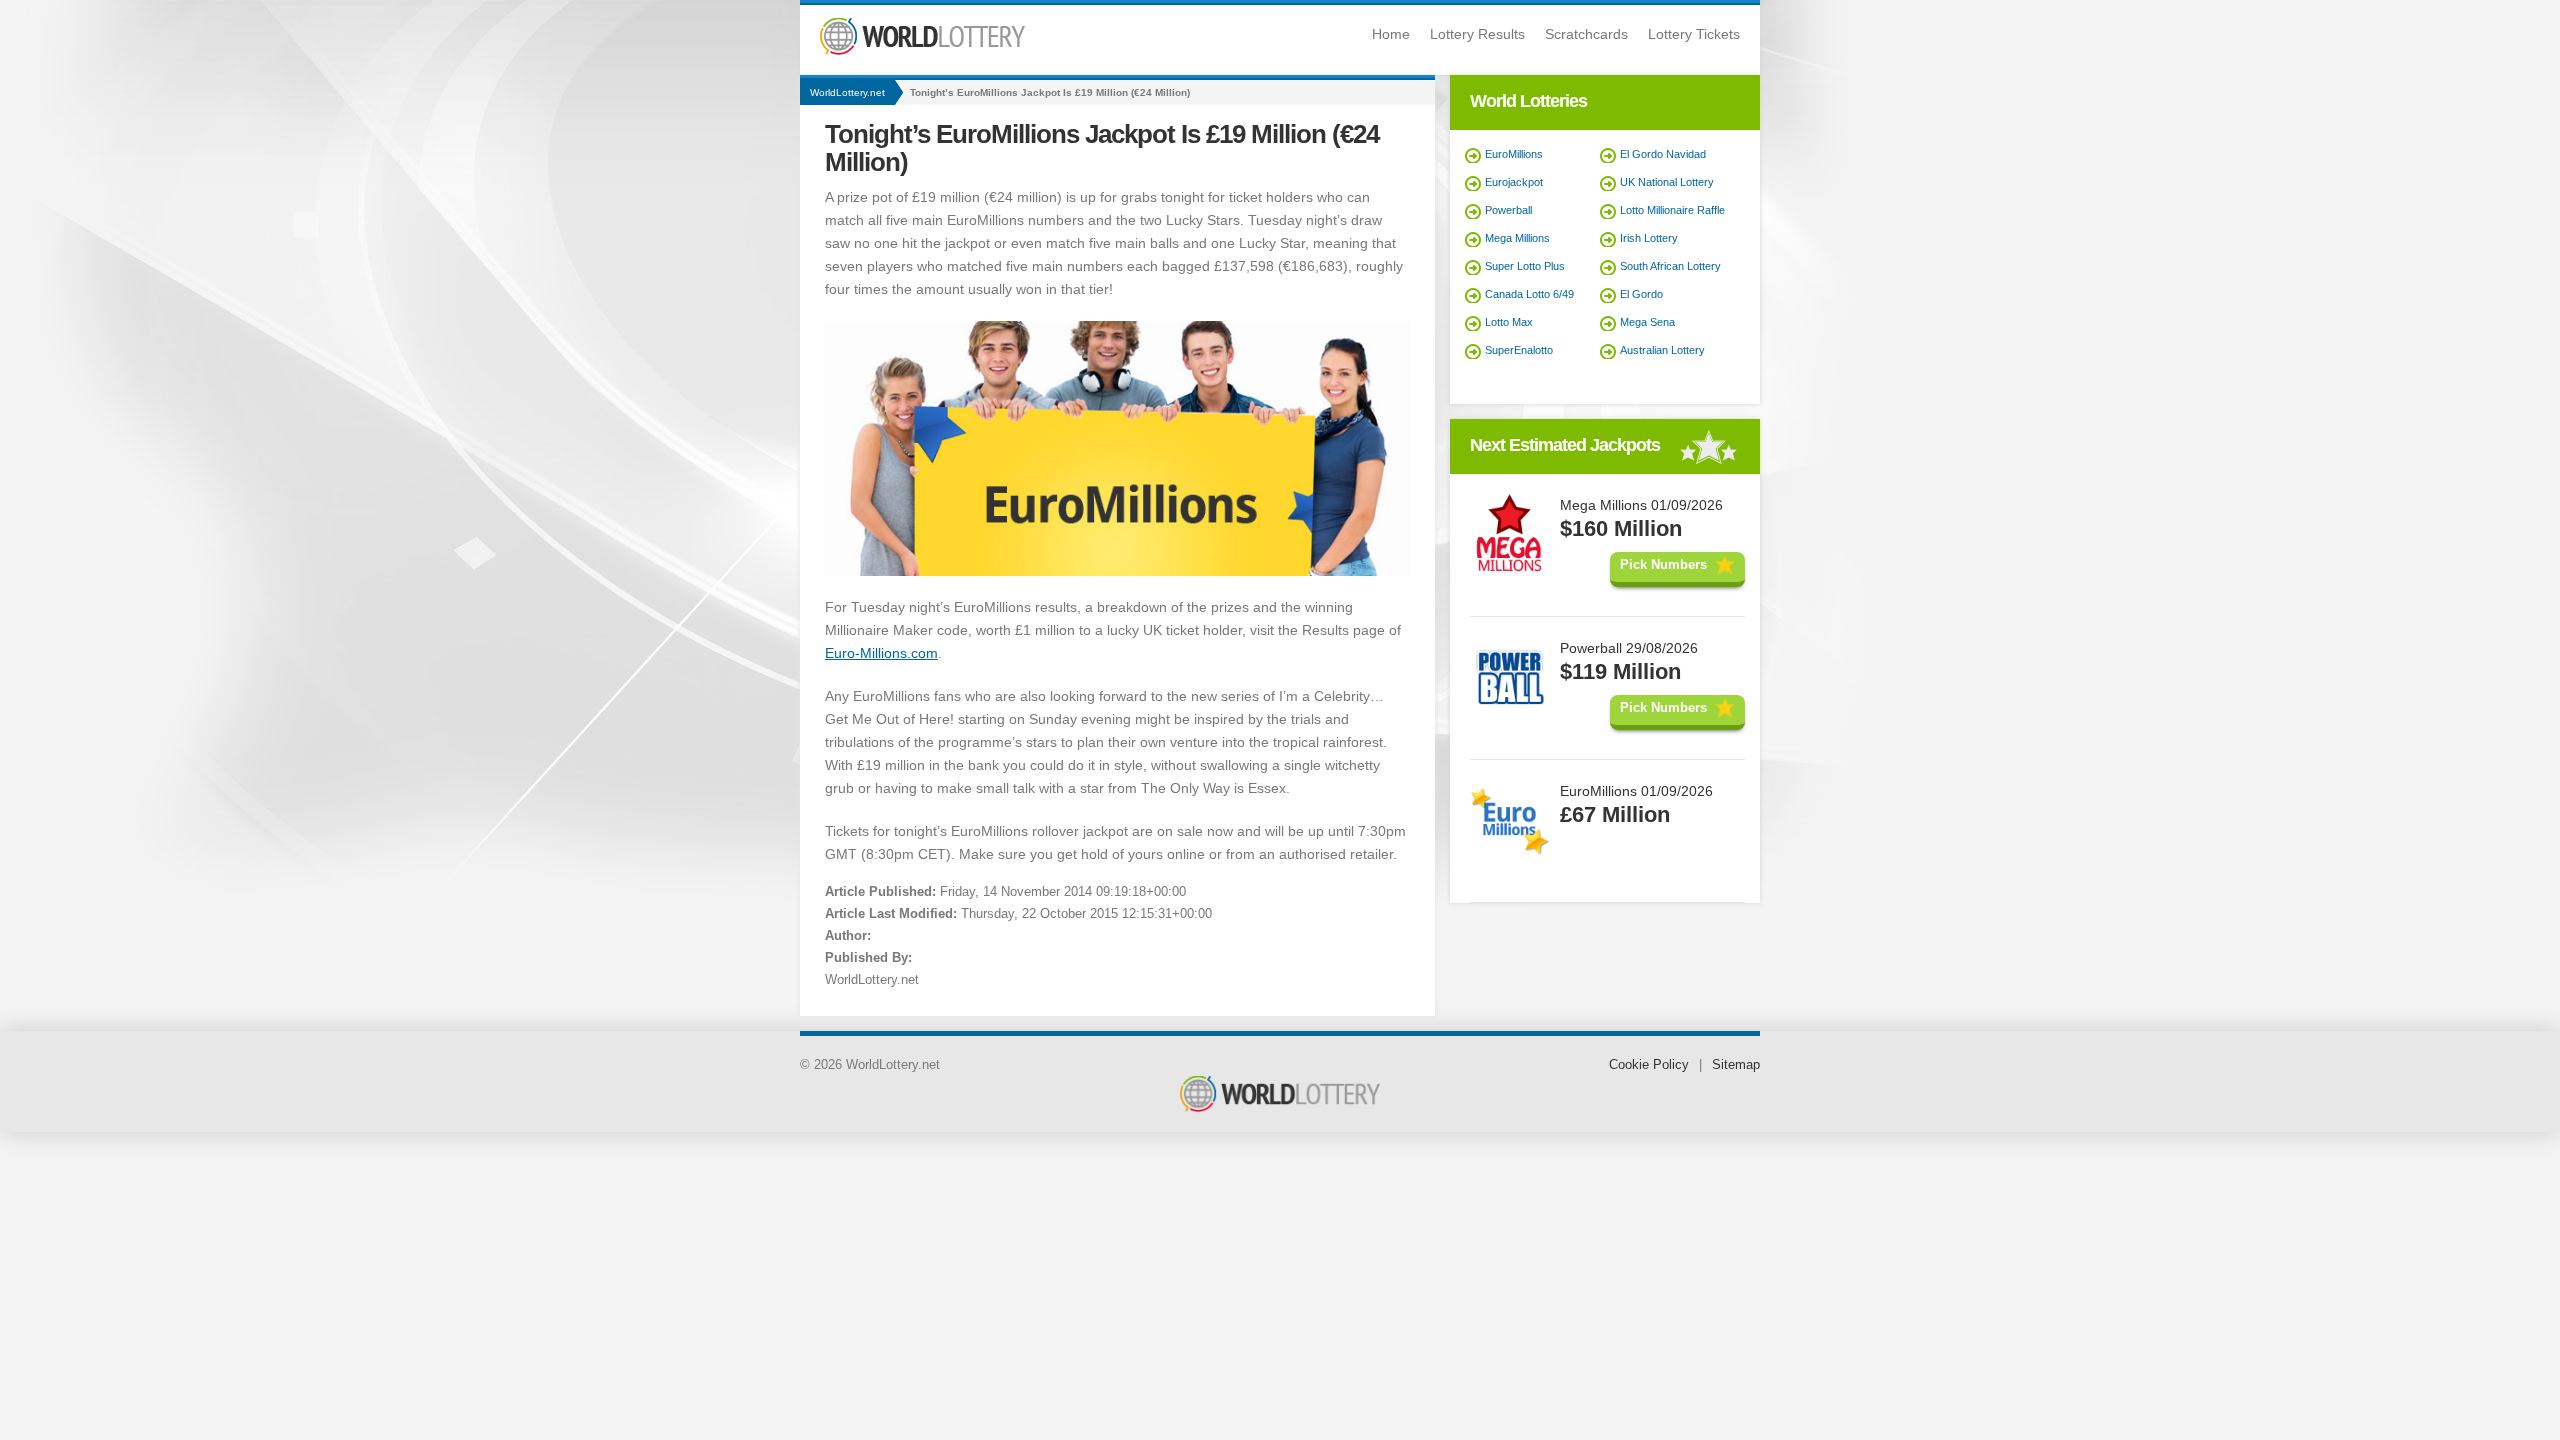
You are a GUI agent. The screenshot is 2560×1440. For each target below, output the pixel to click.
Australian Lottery (1662, 350)
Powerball (1508, 210)
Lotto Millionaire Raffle (1672, 210)
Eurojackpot (1514, 182)
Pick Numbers (1663, 564)
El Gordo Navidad (1663, 154)
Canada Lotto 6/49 (1529, 294)
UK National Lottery (1667, 182)
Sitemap (1736, 1064)
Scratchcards (1586, 34)
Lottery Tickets (1694, 34)
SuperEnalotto (1519, 350)
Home (1391, 34)
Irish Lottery (1649, 238)
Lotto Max (1509, 322)
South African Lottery (1670, 266)
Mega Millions (1517, 238)
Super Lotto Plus (1525, 266)
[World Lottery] (922, 50)
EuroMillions (1514, 154)
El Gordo (1641, 294)
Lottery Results (1477, 34)
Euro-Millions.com (881, 653)
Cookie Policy (1649, 1064)
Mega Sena (1647, 322)
